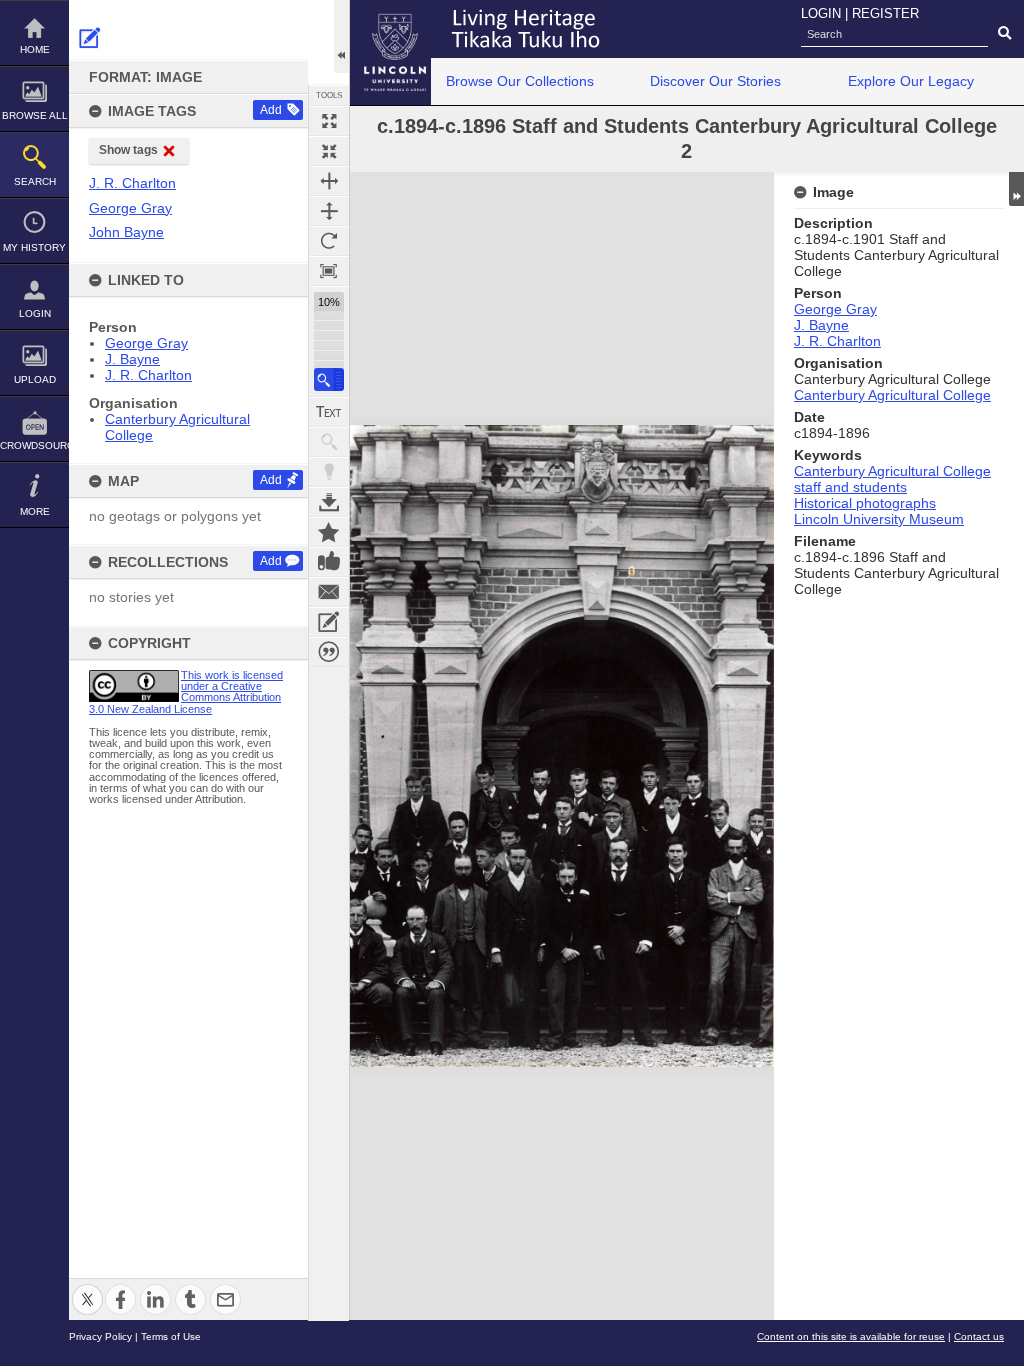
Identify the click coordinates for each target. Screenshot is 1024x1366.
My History (34, 247)
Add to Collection (329, 532)
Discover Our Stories (715, 81)
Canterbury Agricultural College (892, 395)
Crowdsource (34, 445)
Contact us (979, 1336)
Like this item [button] (329, 562)
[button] (329, 379)
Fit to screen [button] (329, 151)
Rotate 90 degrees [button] (329, 241)
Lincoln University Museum (879, 519)
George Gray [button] (130, 208)
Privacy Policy (100, 1336)
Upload (35, 379)
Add (271, 110)
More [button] (35, 511)
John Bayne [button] (126, 232)
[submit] (1004, 34)
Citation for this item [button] (329, 652)
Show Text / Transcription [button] (329, 412)
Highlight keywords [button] (329, 472)
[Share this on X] (87, 1287)
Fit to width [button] (329, 181)
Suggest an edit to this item (90, 38)
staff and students (850, 487)
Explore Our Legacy (911, 81)
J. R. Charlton (148, 375)
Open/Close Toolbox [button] (341, 36)
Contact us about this (329, 592)
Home (35, 49)
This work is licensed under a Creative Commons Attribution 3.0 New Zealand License (186, 692)
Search (35, 181)
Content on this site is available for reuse (851, 1336)
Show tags (128, 150)
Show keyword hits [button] (329, 442)
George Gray (146, 343)
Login (35, 313)
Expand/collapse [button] (1016, 189)
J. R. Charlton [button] (132, 183)
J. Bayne (132, 359)
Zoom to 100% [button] (329, 271)
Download (329, 502)
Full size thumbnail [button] (329, 121)
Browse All (35, 115)
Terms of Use (171, 1336)
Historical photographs (865, 503)
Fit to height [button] (329, 211)
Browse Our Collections (520, 81)
